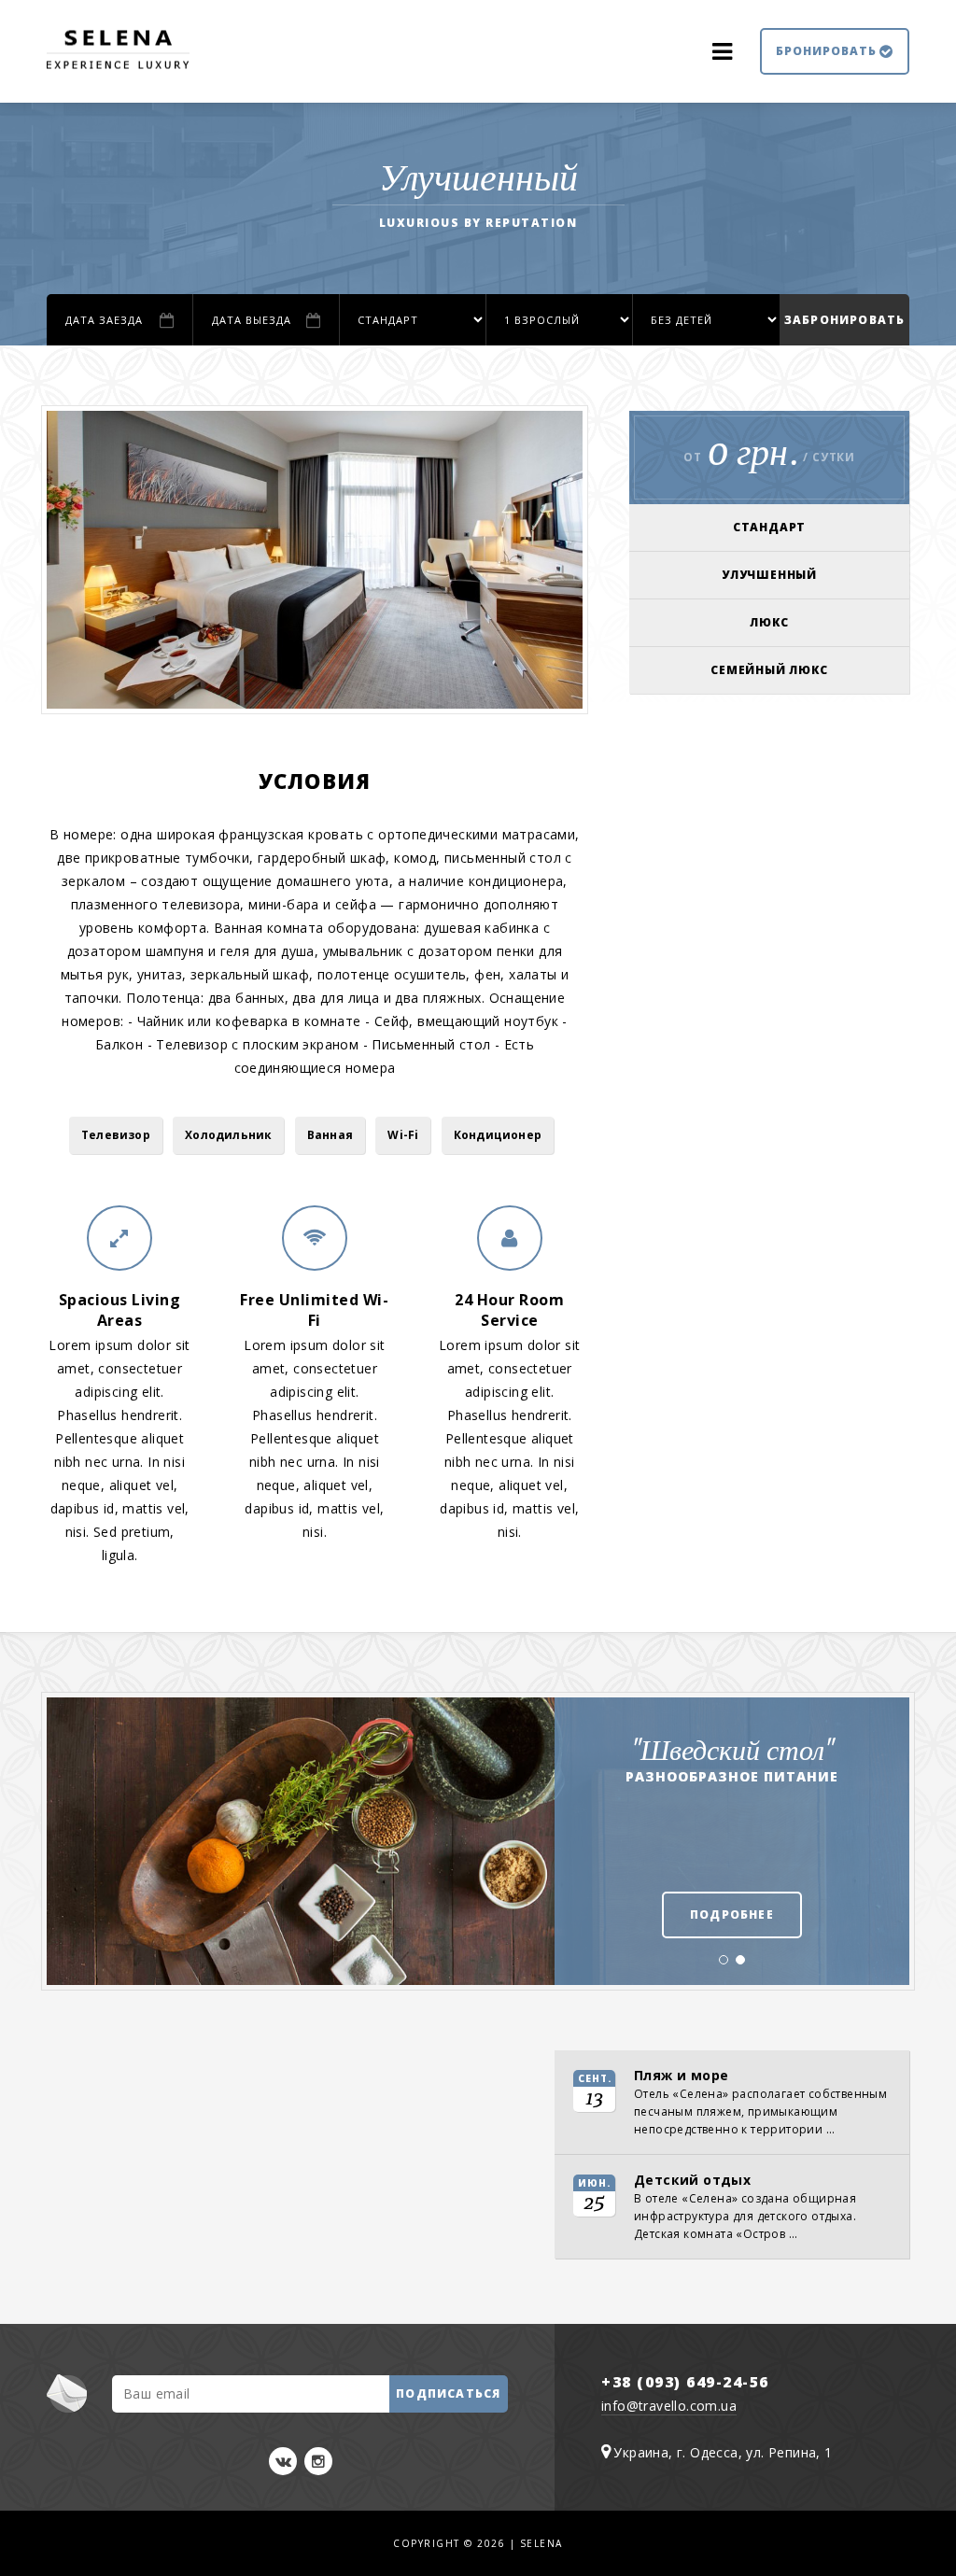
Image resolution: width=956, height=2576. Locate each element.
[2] (740, 1965)
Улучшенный (769, 575)
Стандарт (769, 527)
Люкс (769, 622)
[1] (724, 1965)
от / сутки (769, 451)
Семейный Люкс (769, 670)
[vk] (283, 2461)
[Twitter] (318, 2461)
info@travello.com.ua (669, 2406)
